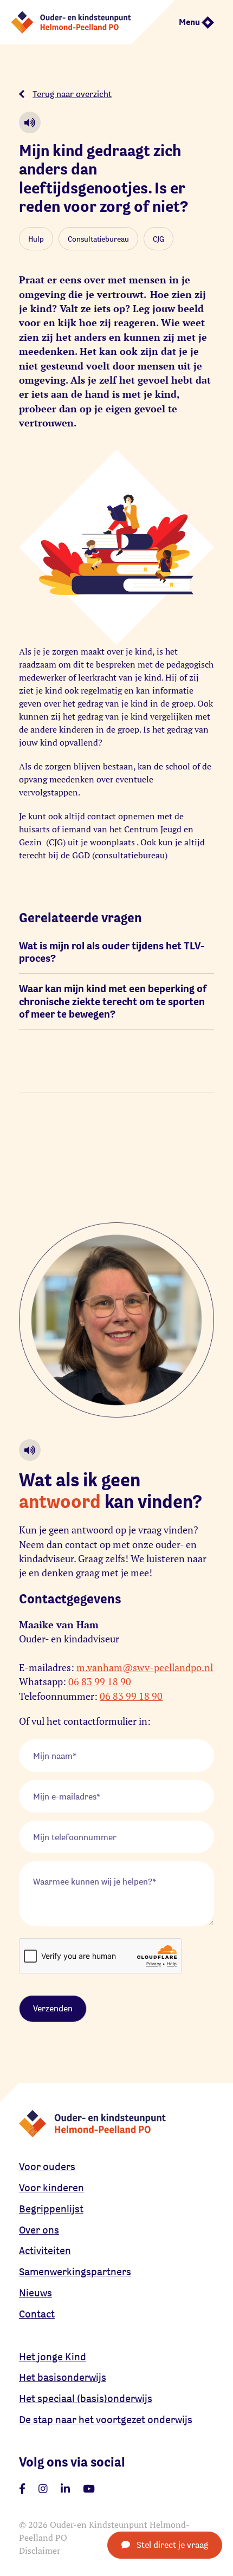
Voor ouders (47, 2166)
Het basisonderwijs (63, 2377)
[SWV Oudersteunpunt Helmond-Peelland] (88, 21)
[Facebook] (22, 2489)
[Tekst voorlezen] (30, 122)
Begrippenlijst (51, 2209)
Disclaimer (40, 2551)
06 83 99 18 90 (100, 1682)
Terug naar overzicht (72, 94)
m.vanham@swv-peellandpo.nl (145, 1668)
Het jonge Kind (53, 2357)
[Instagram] (43, 2489)
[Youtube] (89, 2489)
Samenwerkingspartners (75, 2271)
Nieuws (35, 2293)
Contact (37, 2314)
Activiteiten (45, 2250)
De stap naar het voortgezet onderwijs (106, 2419)
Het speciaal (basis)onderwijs (86, 2398)
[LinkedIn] (65, 2489)
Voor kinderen (51, 2187)
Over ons (39, 2230)
